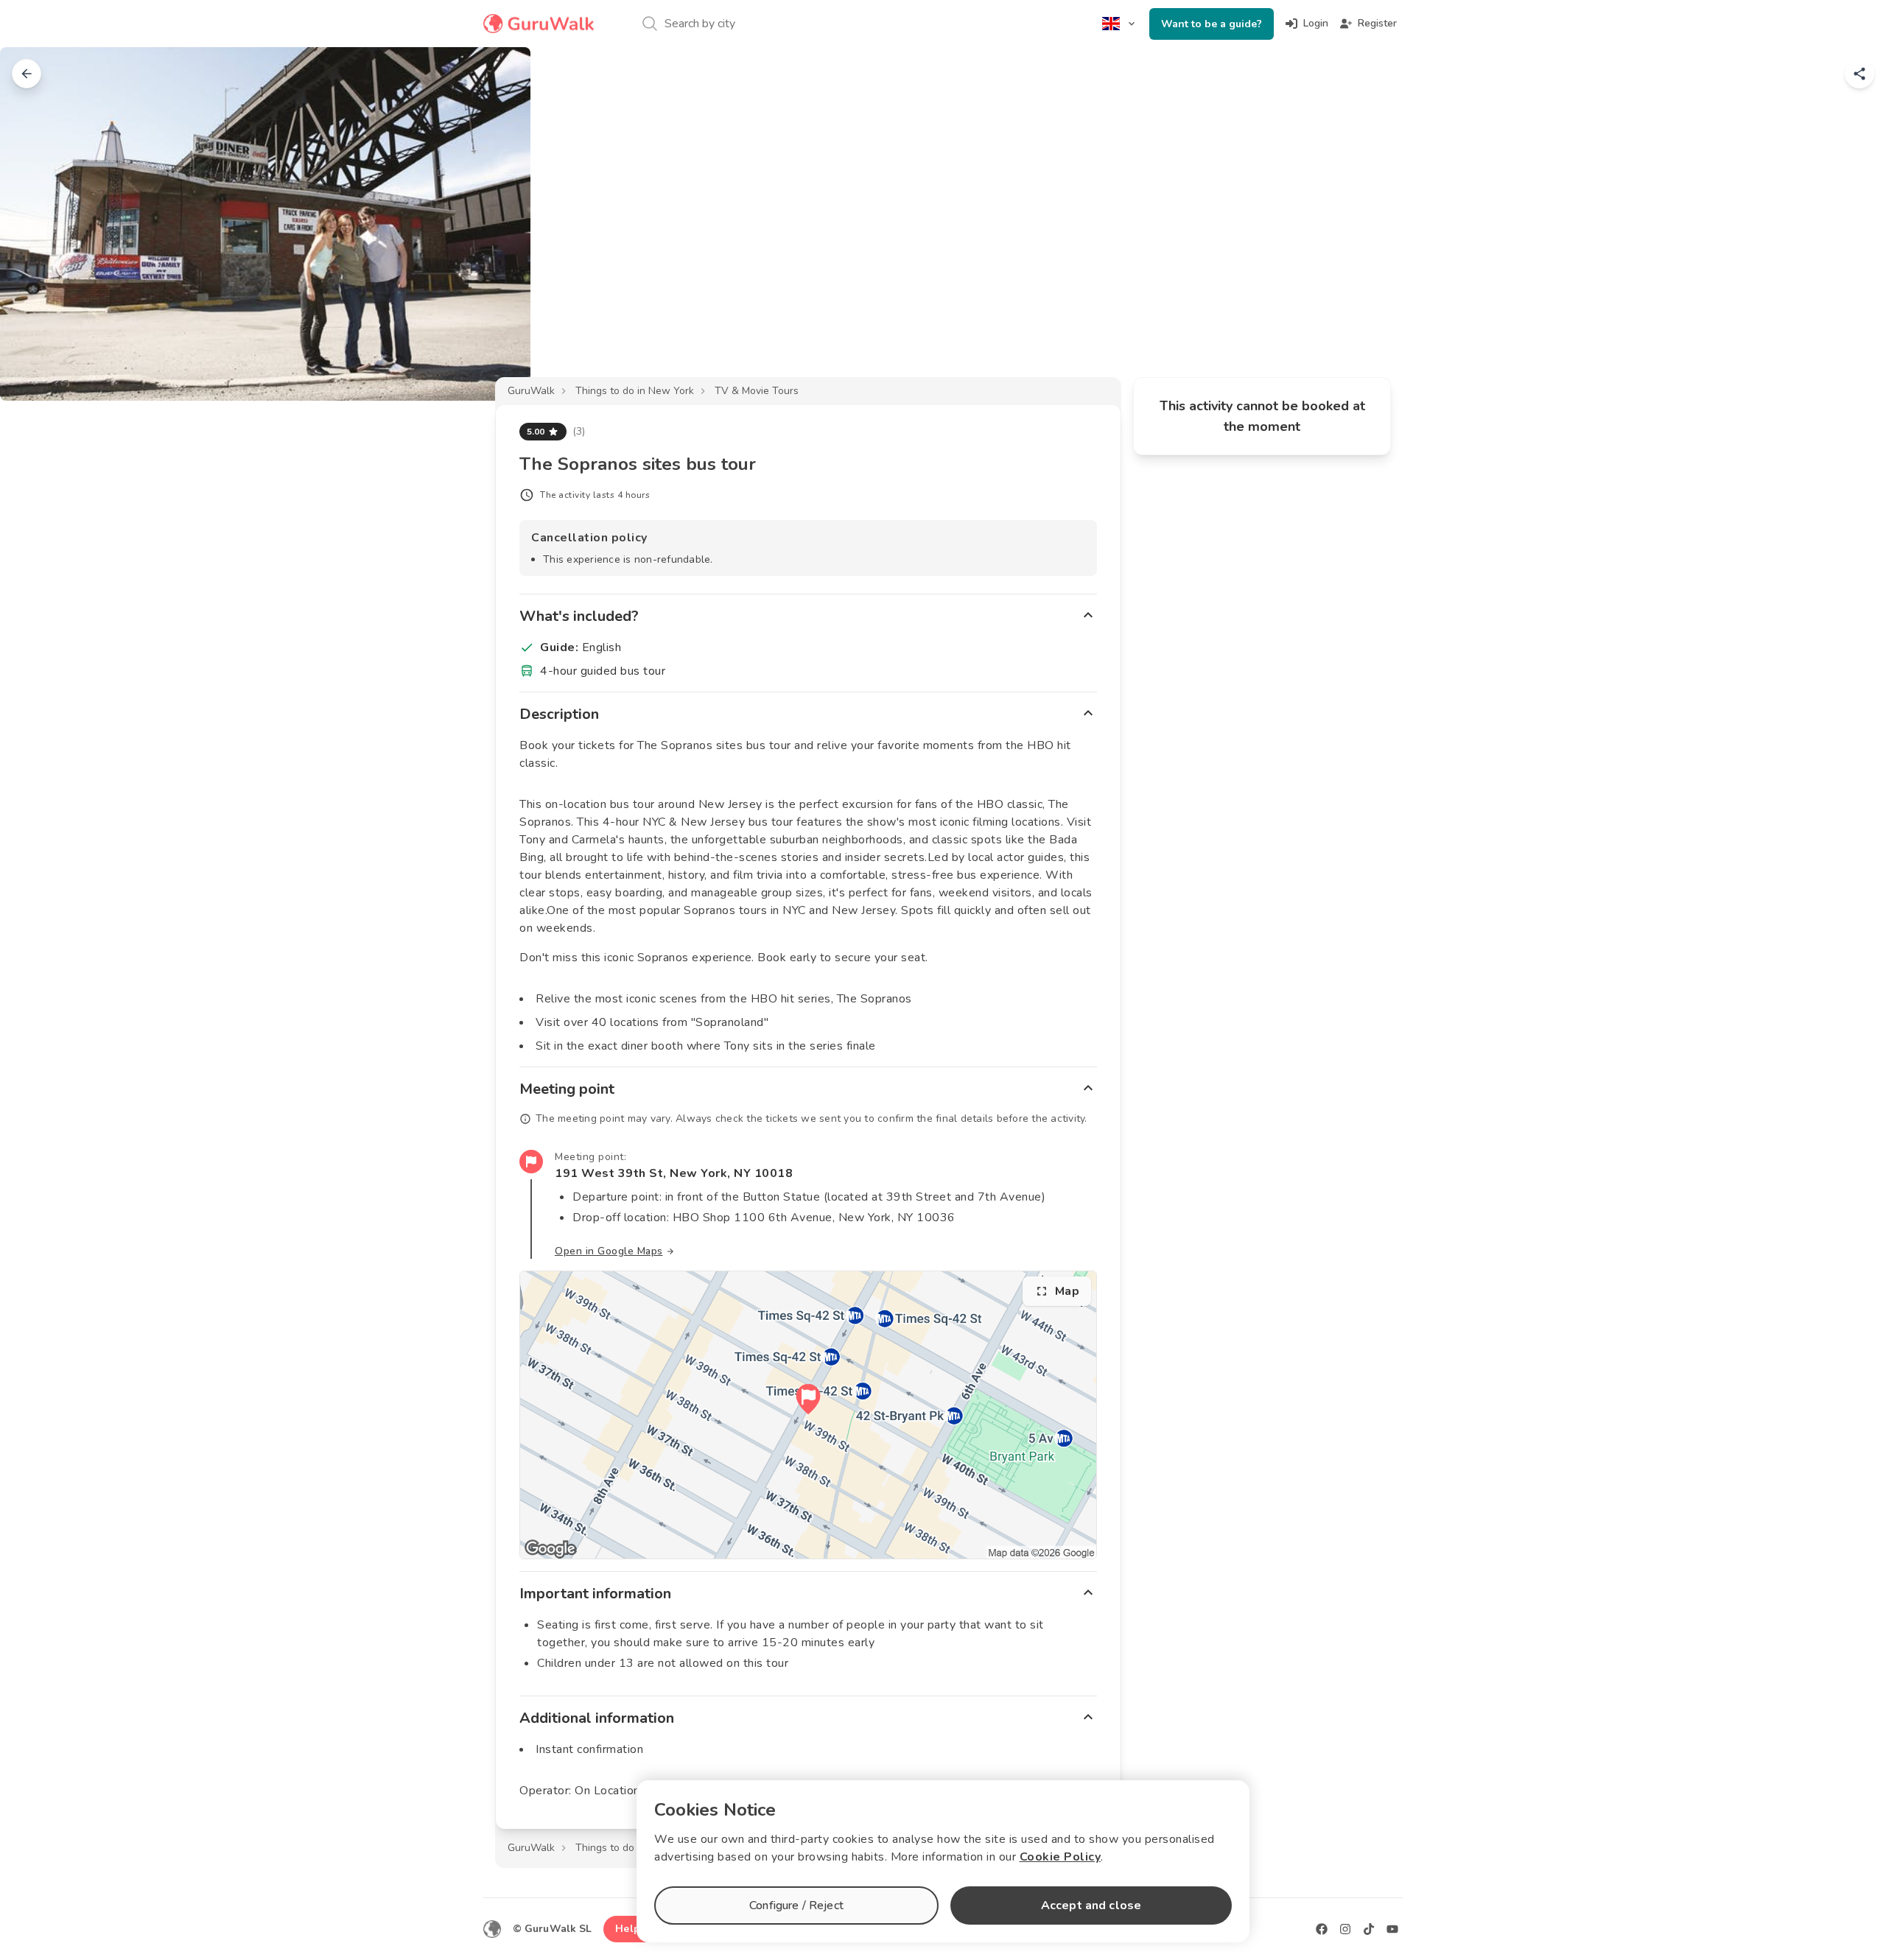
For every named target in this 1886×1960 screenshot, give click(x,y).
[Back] (27, 74)
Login (1316, 23)
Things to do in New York (635, 391)
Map (1068, 1291)
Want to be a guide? (1212, 24)
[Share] (1859, 74)
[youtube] (1392, 1929)
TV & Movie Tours (757, 391)
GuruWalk (531, 391)
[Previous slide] (35, 224)
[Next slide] (1851, 224)
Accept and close (1091, 1905)
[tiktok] (1369, 1929)
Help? (630, 1929)
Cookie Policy (1061, 1857)
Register (1377, 23)
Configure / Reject (796, 1905)
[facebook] (1322, 1929)
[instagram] (1345, 1929)
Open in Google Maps (609, 1251)
